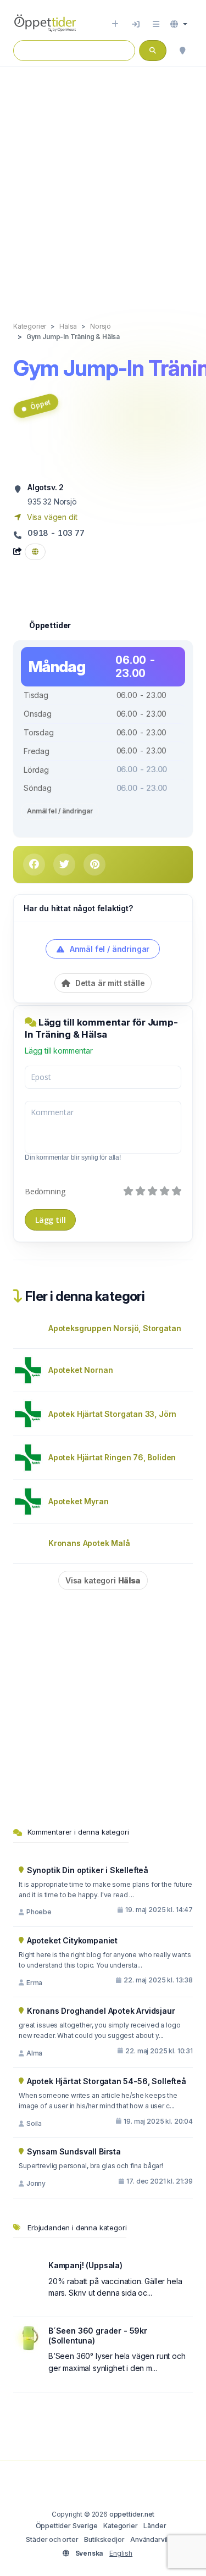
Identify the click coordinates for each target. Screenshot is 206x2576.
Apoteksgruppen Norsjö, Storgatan (115, 1328)
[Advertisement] (103, 183)
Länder (155, 2526)
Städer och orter (52, 2539)
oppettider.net (132, 2514)
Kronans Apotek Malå (89, 1543)
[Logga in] (136, 24)
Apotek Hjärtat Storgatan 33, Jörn (112, 1414)
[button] (179, 24)
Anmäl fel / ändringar (60, 811)
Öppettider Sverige (67, 2526)
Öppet (40, 405)
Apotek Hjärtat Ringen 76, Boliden (112, 1457)
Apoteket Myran (79, 1501)
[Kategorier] (156, 24)
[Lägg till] (115, 24)
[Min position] (182, 51)
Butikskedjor (104, 2539)
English (121, 2553)
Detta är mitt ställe (109, 983)
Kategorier (120, 2526)
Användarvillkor (155, 2539)
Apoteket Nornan (80, 1370)
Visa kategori (103, 1580)
